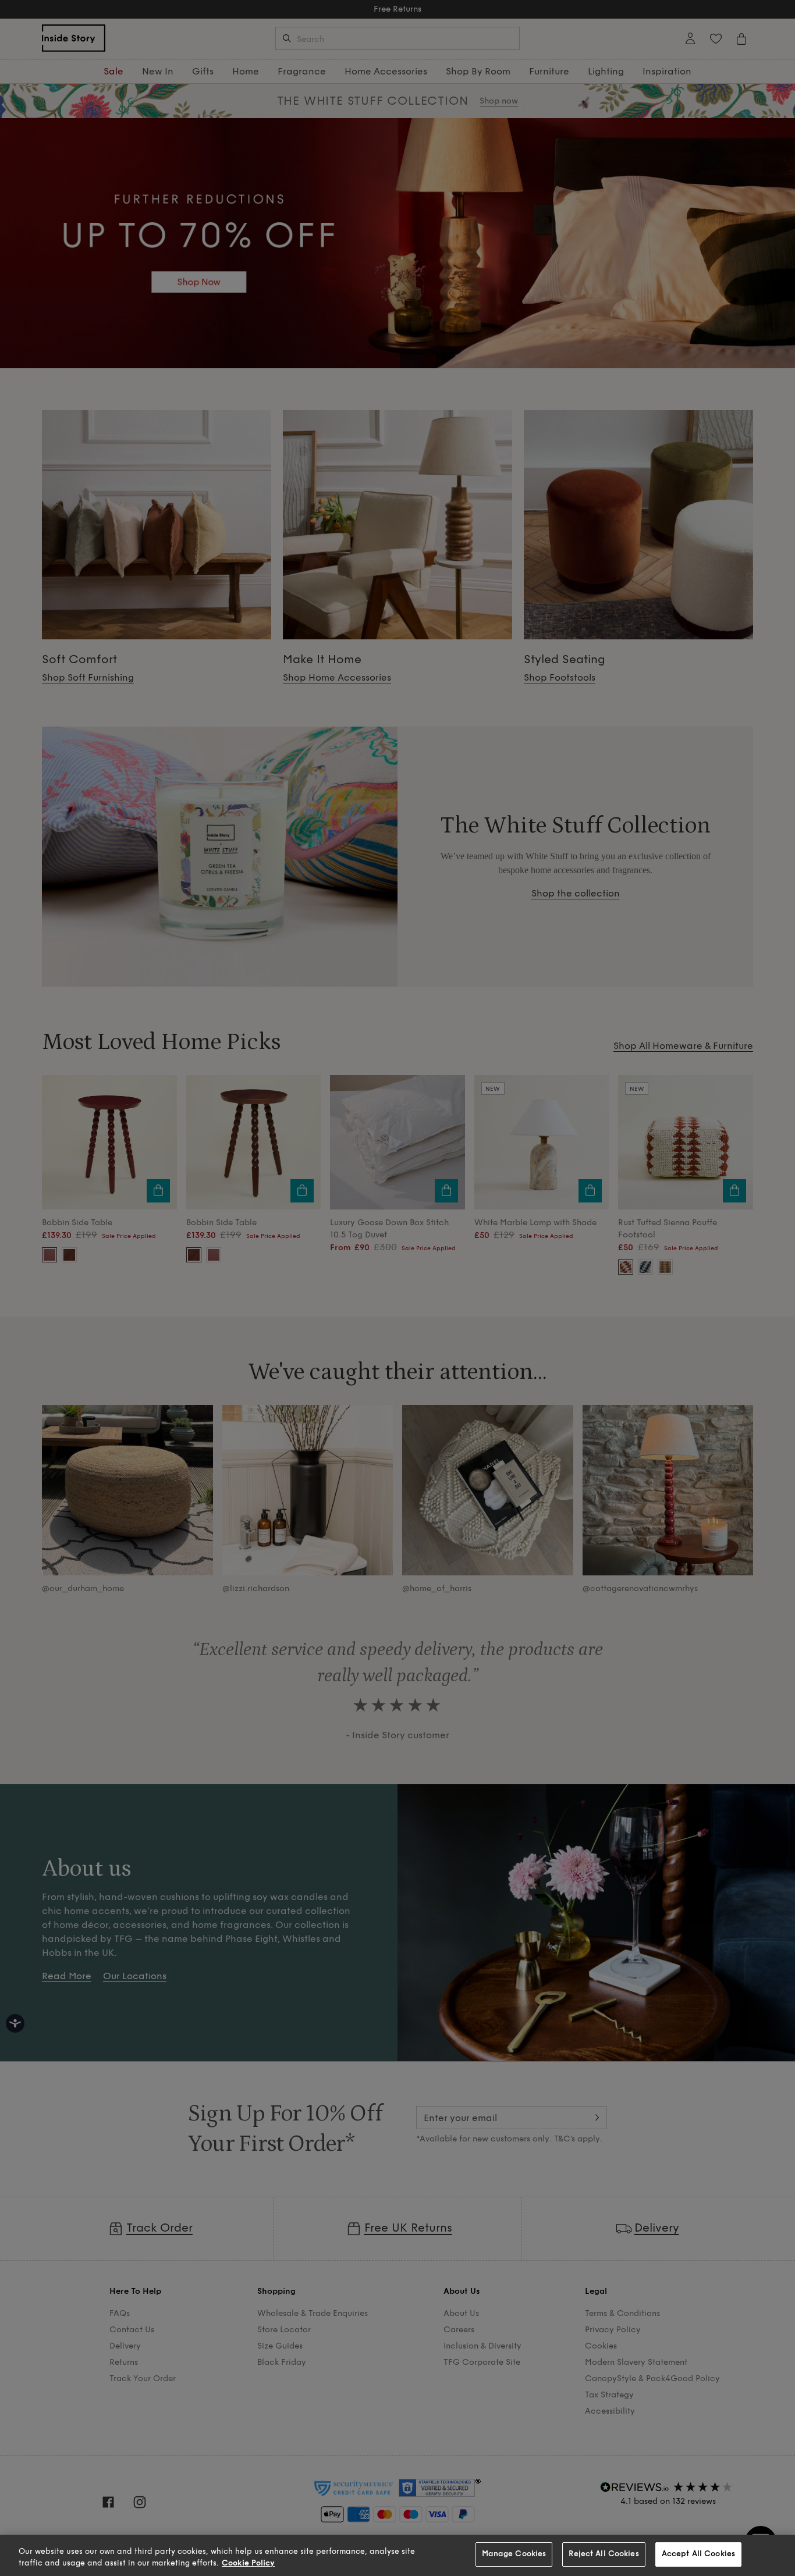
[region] (397, 2555)
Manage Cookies (514, 2554)
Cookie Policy (248, 2563)
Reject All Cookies (604, 2554)
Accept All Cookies (698, 2554)
